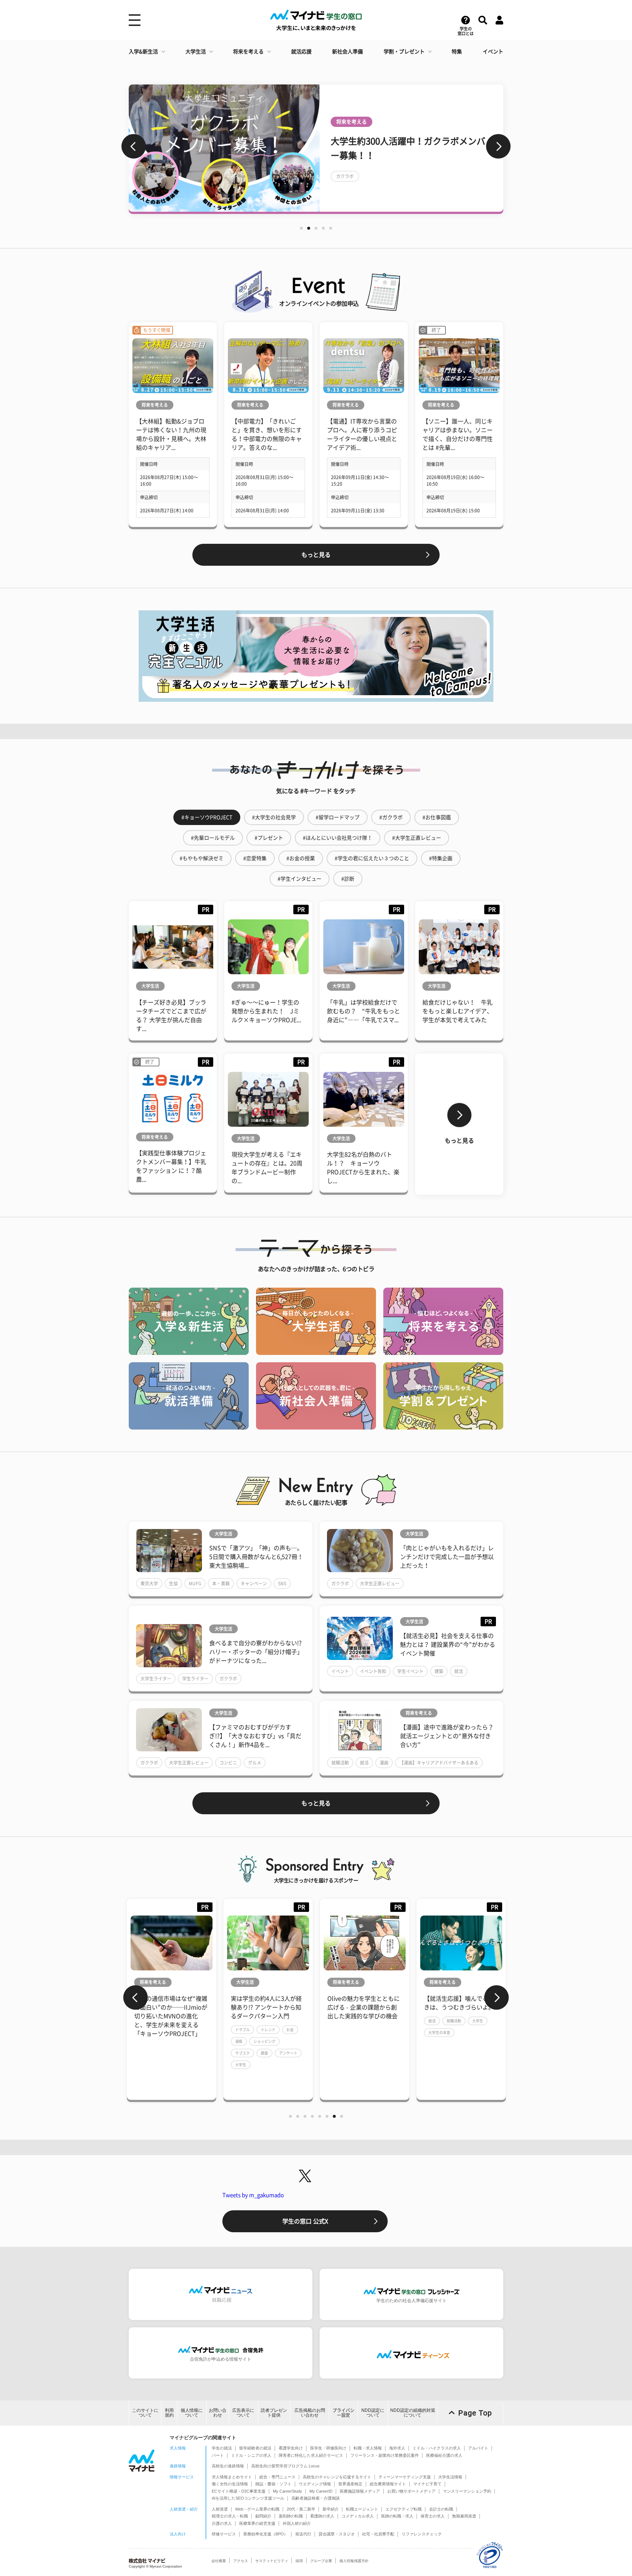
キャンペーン (254, 1583)
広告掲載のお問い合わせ (310, 2413)
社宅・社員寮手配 (378, 2534)
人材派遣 (220, 2509)
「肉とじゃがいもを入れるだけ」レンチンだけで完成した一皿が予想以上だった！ (447, 1557)
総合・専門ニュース (277, 2477)
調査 (187, 2053)
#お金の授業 (301, 858)
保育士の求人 (433, 2516)
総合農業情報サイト (388, 2484)
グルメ (255, 1763)
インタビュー (424, 183)
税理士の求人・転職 (230, 2516)
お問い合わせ (218, 2413)
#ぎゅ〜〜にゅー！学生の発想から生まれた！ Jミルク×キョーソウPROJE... (266, 1011)
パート (218, 2455)
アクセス (241, 2561)
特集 (457, 52)
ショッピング (187, 2041)
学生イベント (410, 1671)
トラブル (165, 2030)
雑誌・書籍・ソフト (273, 2484)
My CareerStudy (287, 2491)
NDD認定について (373, 2413)
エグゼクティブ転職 (404, 2509)
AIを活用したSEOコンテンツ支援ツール (248, 2498)
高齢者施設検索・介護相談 (316, 2498)
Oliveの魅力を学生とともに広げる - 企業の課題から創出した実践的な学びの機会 (286, 2007)
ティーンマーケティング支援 (405, 2477)
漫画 (384, 1763)
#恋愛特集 (255, 858)
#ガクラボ (391, 817)
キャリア (488, 2038)
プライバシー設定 (343, 2413)
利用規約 (169, 2413)
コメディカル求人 (358, 2516)
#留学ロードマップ (338, 817)
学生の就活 (222, 2448)
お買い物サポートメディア (411, 2491)
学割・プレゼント (404, 52)
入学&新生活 (143, 52)
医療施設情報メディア (360, 2491)
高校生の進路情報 (228, 2466)
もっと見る (316, 555)
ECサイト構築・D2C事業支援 (239, 2491)
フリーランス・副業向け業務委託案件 (385, 2455)
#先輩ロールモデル (213, 838)
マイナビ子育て (427, 2484)
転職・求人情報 (368, 2448)
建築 (439, 1671)
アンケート (211, 2053)
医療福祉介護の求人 (444, 2455)
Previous (134, 146)
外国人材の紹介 (297, 2523)
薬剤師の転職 (291, 2516)
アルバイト (478, 2448)
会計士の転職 (441, 2509)
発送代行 (303, 2534)
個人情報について (192, 2413)
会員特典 (455, 197)
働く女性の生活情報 (230, 2484)
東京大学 (149, 1583)
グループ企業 (321, 2561)
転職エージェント (362, 2509)
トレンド (191, 2030)
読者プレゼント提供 (274, 2413)
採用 (299, 2561)
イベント (493, 52)
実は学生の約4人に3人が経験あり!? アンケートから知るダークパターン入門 (189, 2007)
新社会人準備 (347, 52)
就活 (459, 1671)
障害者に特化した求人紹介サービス (311, 2455)
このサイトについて (145, 2413)
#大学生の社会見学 (274, 817)
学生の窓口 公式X (305, 2221)
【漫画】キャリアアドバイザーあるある (439, 1763)
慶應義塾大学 (458, 2038)
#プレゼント (269, 838)
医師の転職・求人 (397, 2516)
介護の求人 (222, 2523)
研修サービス (224, 2534)
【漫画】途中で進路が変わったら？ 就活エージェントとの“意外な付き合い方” (447, 1736)
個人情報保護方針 (354, 2561)
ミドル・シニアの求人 (251, 2455)
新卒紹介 (331, 2509)
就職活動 (340, 1763)
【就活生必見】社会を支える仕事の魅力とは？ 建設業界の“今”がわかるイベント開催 (448, 1645)
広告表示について (243, 2413)
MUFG (195, 1583)
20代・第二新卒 (301, 2509)
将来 (451, 2050)
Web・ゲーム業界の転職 (257, 2509)
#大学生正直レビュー (417, 838)
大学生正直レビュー (380, 1583)
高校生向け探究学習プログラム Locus (285, 2466)
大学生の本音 (362, 2033)
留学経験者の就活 (255, 2448)
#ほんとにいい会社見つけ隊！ (338, 838)
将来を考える (248, 52)
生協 (173, 1583)
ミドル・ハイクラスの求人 (437, 2448)
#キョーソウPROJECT (207, 817)
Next (498, 146)
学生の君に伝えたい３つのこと (367, 183)
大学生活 (196, 52)
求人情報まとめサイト (232, 2477)
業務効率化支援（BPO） (266, 2534)
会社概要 (219, 2561)
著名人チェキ (420, 197)
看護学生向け (291, 2448)
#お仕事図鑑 (437, 817)
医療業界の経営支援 (257, 2523)
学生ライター (195, 1679)
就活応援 (301, 52)
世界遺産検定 (350, 2484)
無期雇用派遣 (464, 2516)
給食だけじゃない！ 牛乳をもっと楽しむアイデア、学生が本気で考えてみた (458, 1011)
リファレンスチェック (422, 2534)
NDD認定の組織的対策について (413, 2413)
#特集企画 (441, 858)
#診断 (348, 879)
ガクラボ (340, 1583)
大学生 (163, 2065)
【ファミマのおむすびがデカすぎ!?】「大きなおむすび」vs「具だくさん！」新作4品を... (255, 1736)
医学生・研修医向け (328, 2448)
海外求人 (397, 2448)
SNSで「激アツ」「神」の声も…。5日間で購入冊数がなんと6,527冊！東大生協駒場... (256, 1557)
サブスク (165, 2053)
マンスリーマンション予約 (467, 2491)
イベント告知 (373, 1671)
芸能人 (457, 183)
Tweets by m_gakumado (253, 2195)
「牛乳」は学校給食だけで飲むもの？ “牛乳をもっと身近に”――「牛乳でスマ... (364, 1011)
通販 (161, 2041)
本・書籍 (221, 1583)
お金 (212, 2030)
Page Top (475, 2413)
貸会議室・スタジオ (337, 2534)
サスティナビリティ (272, 2561)
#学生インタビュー (300, 879)
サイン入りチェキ (354, 197)
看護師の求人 (322, 2516)
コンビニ (228, 1763)
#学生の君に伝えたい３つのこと (372, 858)
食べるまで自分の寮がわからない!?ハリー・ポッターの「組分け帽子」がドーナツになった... (256, 1652)
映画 (389, 197)
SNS (282, 1583)
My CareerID (321, 2491)
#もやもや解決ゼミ (202, 858)
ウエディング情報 (315, 2484)
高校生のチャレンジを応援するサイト (337, 2477)
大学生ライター (156, 1679)
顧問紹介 (263, 2516)
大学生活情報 (450, 2477)
